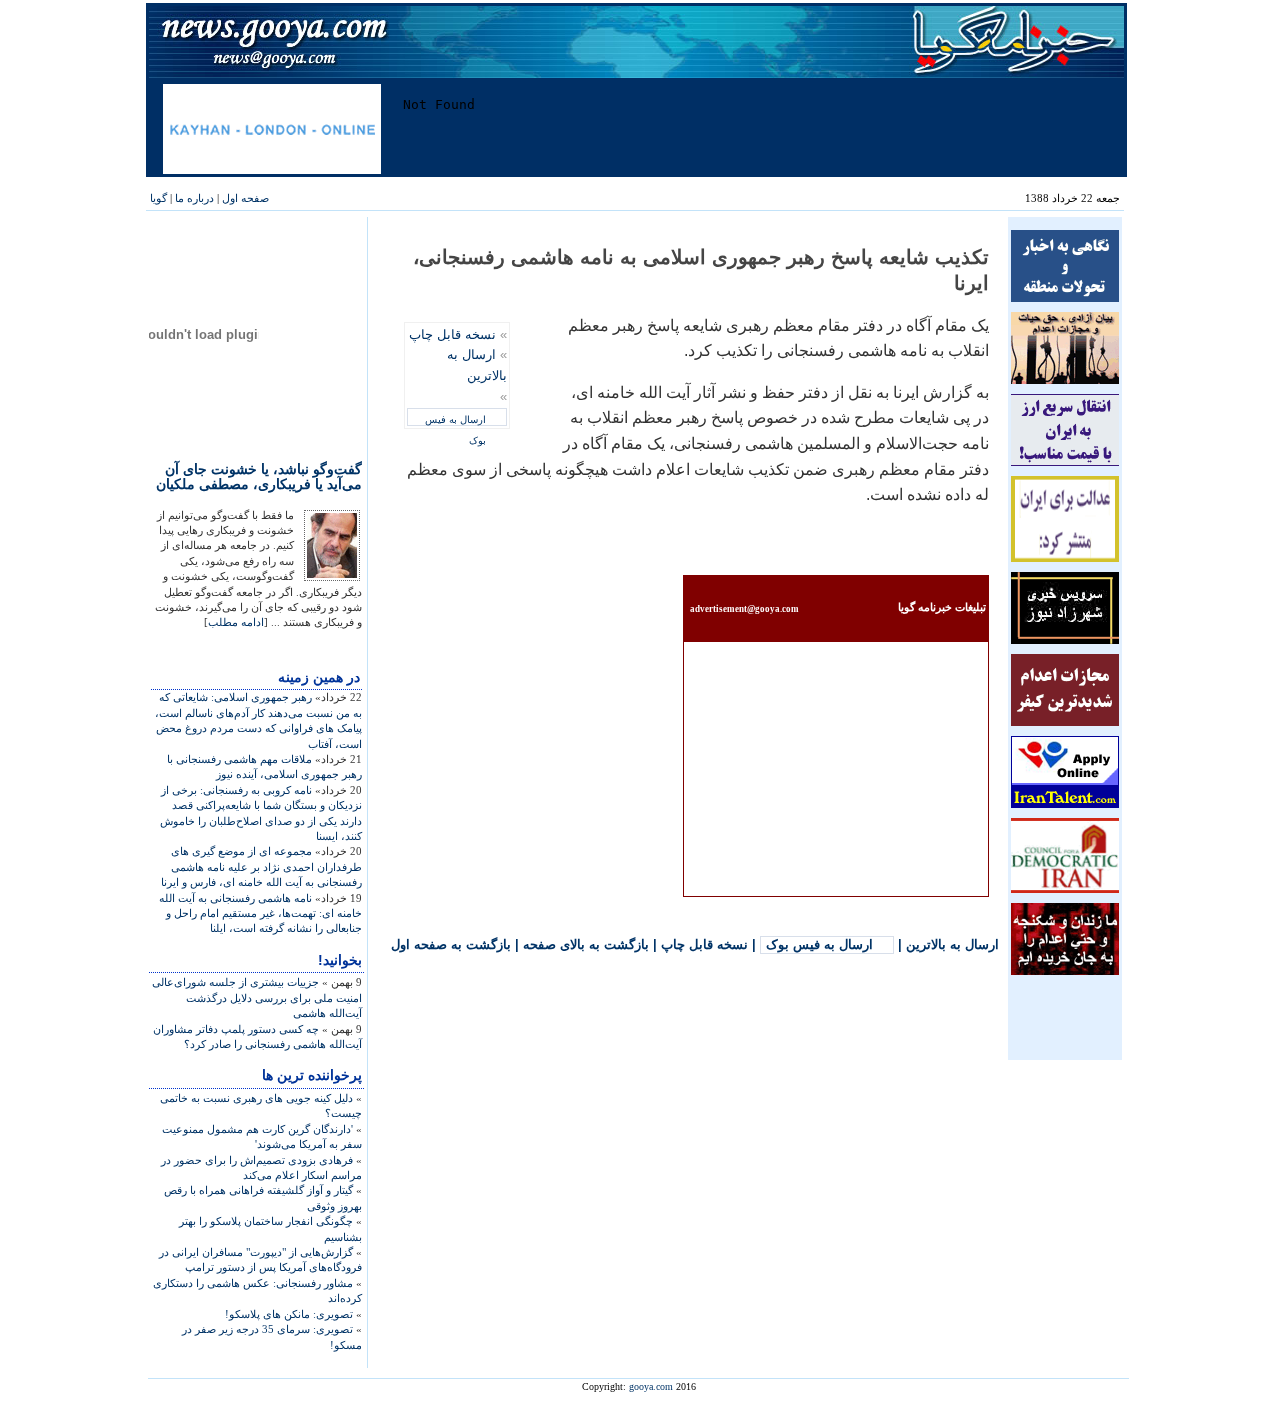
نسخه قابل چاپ (452, 334)
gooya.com (651, 1386)
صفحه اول (245, 198)
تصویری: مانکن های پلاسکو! (289, 1314)
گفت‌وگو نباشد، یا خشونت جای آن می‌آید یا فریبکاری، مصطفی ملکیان (259, 476)
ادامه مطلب (236, 622)
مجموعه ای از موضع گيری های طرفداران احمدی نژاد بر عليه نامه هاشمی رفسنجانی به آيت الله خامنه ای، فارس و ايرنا (261, 866)
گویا (158, 198)
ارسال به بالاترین (952, 944)
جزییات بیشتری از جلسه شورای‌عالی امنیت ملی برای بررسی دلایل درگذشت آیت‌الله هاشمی (257, 997)
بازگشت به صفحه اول (451, 944)
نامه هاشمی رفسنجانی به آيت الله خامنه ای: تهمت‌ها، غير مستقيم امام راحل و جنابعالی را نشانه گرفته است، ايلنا (260, 913)
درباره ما (194, 198)
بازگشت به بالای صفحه (586, 944)
